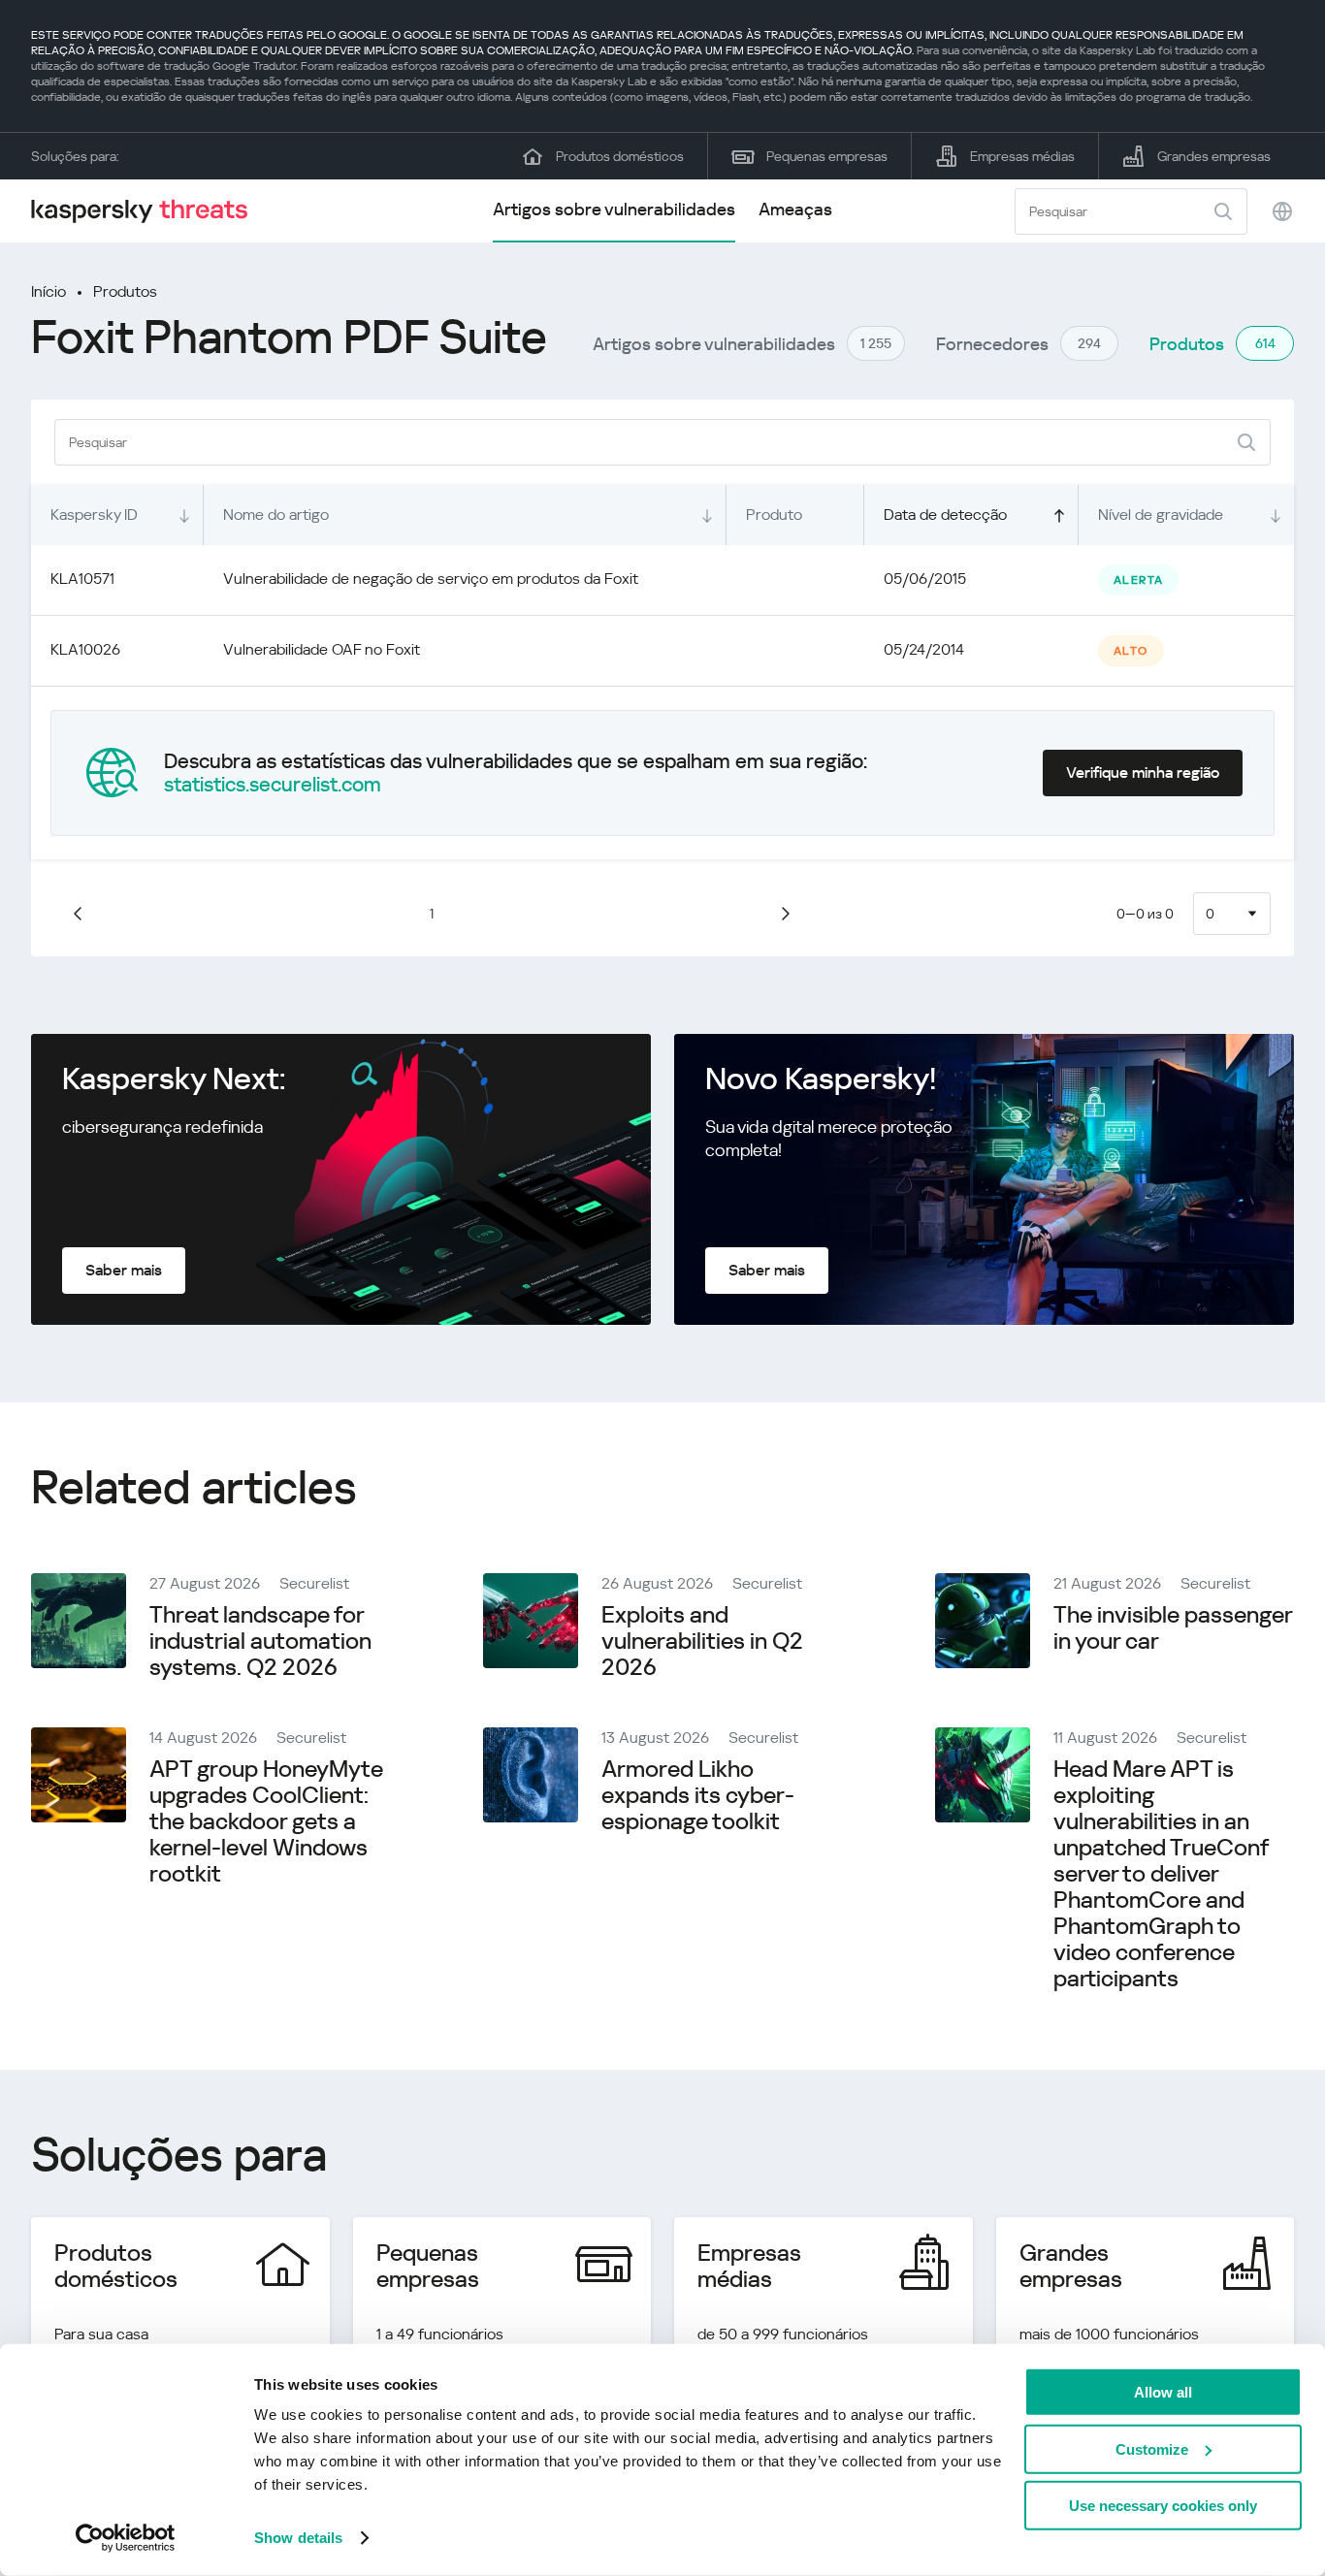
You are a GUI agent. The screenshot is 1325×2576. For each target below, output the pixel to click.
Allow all (1163, 2392)
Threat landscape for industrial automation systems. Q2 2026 (260, 1641)
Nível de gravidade (1161, 515)
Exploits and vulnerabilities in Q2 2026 (702, 1641)
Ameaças (795, 209)
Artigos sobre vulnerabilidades (614, 209)
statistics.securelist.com (273, 785)
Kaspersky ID (94, 515)
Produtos (125, 291)
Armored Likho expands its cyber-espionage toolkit (698, 1795)
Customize (1152, 2448)
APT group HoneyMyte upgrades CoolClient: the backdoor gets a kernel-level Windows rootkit (266, 1821)
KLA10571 (82, 579)
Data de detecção (945, 515)
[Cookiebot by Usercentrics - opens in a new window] (126, 2538)
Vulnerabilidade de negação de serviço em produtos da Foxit (431, 579)
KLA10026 (85, 649)
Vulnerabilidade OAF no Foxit (322, 649)
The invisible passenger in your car (1173, 1628)
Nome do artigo (276, 515)
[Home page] (147, 211)
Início (48, 291)
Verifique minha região (1143, 773)
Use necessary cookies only (1163, 2506)
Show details (298, 2538)
